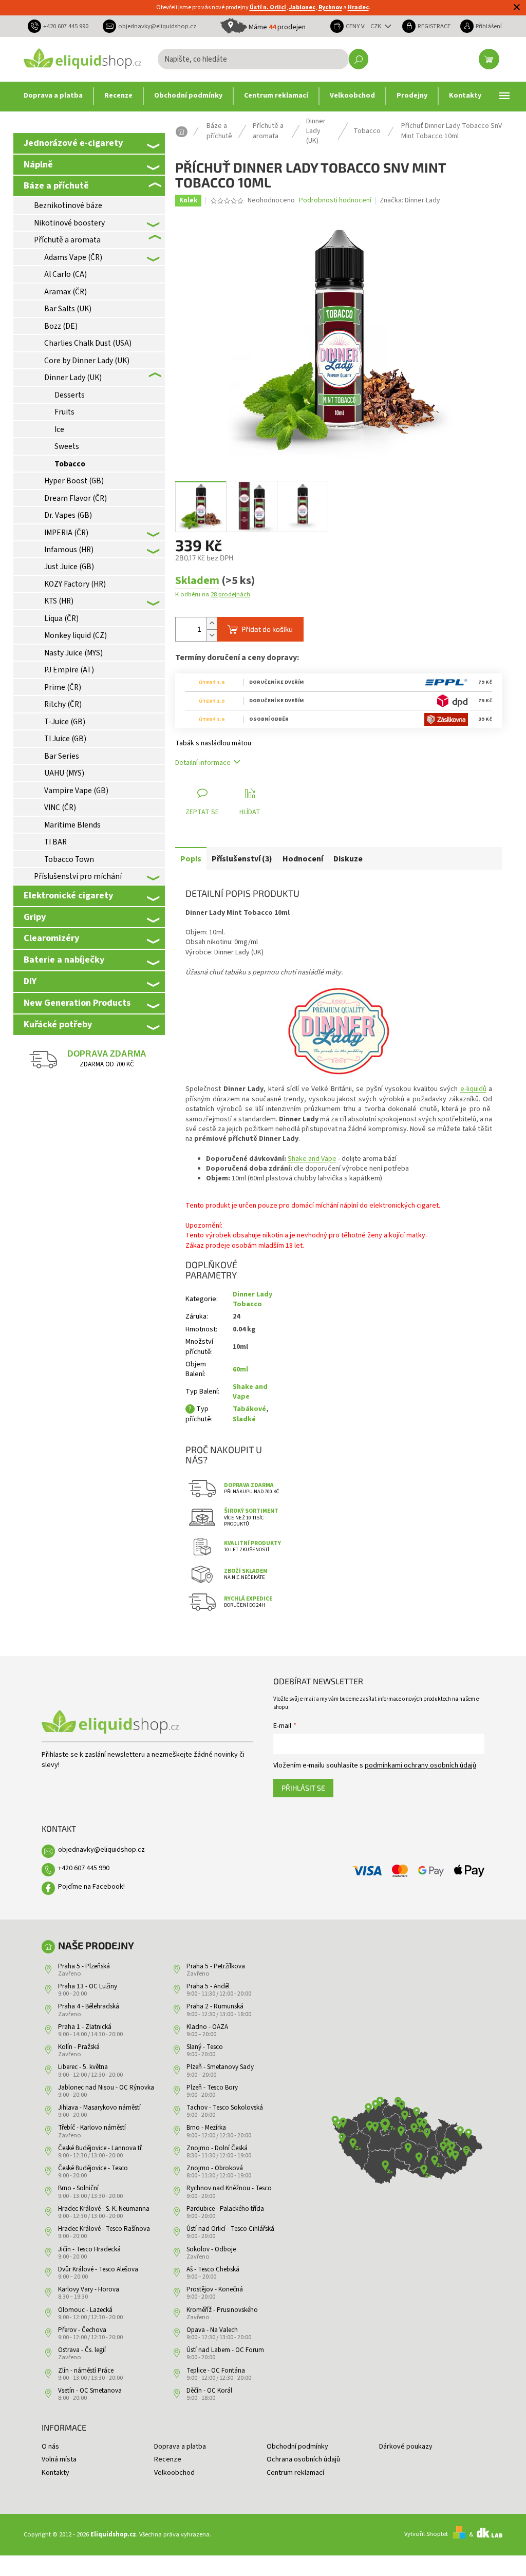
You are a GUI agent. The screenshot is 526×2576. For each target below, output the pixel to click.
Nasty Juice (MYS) (73, 653)
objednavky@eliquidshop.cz (101, 1850)
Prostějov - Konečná (215, 2289)
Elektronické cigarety (68, 895)
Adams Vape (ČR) (73, 257)
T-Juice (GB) (65, 722)
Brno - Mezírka (206, 2128)
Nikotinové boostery (69, 223)
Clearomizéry (51, 938)
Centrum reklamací (295, 2473)
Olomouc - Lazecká (85, 2310)
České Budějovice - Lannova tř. (100, 2148)
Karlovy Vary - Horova (89, 2289)
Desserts (70, 395)
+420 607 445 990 (84, 1868)
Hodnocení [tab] (303, 859)
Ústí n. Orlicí (268, 7)
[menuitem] (53, 96)
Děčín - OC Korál (209, 2391)
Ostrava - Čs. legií (82, 2350)
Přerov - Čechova (82, 2330)
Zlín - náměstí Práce (86, 2371)
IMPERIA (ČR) (66, 533)
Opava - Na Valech (212, 2330)
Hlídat (250, 812)
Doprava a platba (180, 2447)
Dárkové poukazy (406, 2447)
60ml (240, 1369)
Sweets (67, 446)
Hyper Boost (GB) (74, 481)
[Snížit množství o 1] (212, 635)
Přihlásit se (303, 1788)
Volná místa (59, 2459)
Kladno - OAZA (207, 2027)
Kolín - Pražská (79, 2047)
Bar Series (62, 756)
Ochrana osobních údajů (303, 2459)
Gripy (35, 917)
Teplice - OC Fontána (216, 2371)
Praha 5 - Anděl (208, 1986)
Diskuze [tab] (348, 859)
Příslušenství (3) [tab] (242, 859)
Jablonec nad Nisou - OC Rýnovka (106, 2088)
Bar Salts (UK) (68, 309)
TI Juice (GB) (65, 739)
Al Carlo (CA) (65, 274)
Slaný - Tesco (205, 2047)
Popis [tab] (191, 859)
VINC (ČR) (60, 807)
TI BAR (55, 842)
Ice (59, 429)
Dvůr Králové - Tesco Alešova (98, 2269)
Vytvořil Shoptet (426, 2534)
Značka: (410, 200)
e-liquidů (473, 1089)
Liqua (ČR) (61, 618)
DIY (30, 981)
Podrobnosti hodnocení (335, 201)
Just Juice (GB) (69, 567)
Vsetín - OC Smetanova (90, 2391)
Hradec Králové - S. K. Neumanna (104, 2209)
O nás (50, 2447)
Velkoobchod (174, 2473)
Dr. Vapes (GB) (68, 515)
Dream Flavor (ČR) (76, 498)
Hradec (358, 7)
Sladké (244, 1419)
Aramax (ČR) (65, 292)
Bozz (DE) (61, 326)
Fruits (64, 412)
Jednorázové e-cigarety (73, 143)
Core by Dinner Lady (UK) (87, 361)
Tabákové (249, 1409)
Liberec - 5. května (83, 2067)
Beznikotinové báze (68, 205)
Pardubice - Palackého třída (225, 2209)
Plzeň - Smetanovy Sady (220, 2067)
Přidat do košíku (267, 629)
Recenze (168, 2459)
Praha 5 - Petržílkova (216, 1966)
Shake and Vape (312, 1159)
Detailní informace (203, 763)
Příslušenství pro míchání (78, 876)
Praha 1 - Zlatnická (85, 2027)
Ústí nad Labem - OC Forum (225, 2350)
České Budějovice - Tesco (93, 2168)
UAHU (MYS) (64, 773)
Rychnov (330, 7)
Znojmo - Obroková (215, 2168)
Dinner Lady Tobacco (252, 1299)
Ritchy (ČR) (63, 704)
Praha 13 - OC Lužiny (88, 1986)
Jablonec (302, 7)
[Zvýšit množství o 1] (212, 623)
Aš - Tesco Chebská (213, 2269)
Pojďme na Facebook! (91, 1887)
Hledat (359, 59)
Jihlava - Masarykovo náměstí (99, 2108)
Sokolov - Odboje (211, 2249)
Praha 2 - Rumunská (215, 2006)
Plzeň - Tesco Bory (212, 2088)
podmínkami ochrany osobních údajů (420, 1765)
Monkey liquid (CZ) (76, 635)
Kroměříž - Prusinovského (222, 2310)
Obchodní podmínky (297, 2447)
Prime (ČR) (63, 687)
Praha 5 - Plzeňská (84, 1966)
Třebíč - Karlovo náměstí (92, 2128)
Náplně (38, 164)
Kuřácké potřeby (58, 1024)
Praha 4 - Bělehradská (89, 2006)
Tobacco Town (69, 859)
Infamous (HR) (69, 550)
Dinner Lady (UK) (73, 378)
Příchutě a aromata (67, 240)
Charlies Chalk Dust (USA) (88, 343)
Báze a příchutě (56, 185)
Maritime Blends (72, 825)
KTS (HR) (59, 601)
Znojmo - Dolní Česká (217, 2148)
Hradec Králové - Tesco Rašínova (104, 2229)
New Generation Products (77, 1003)
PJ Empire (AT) (69, 670)
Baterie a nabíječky (64, 960)
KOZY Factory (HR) (75, 584)
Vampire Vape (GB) (76, 791)
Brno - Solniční (78, 2188)
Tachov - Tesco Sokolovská (225, 2108)
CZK (377, 26)
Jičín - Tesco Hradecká (89, 2249)
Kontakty (55, 2473)
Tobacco (70, 464)
